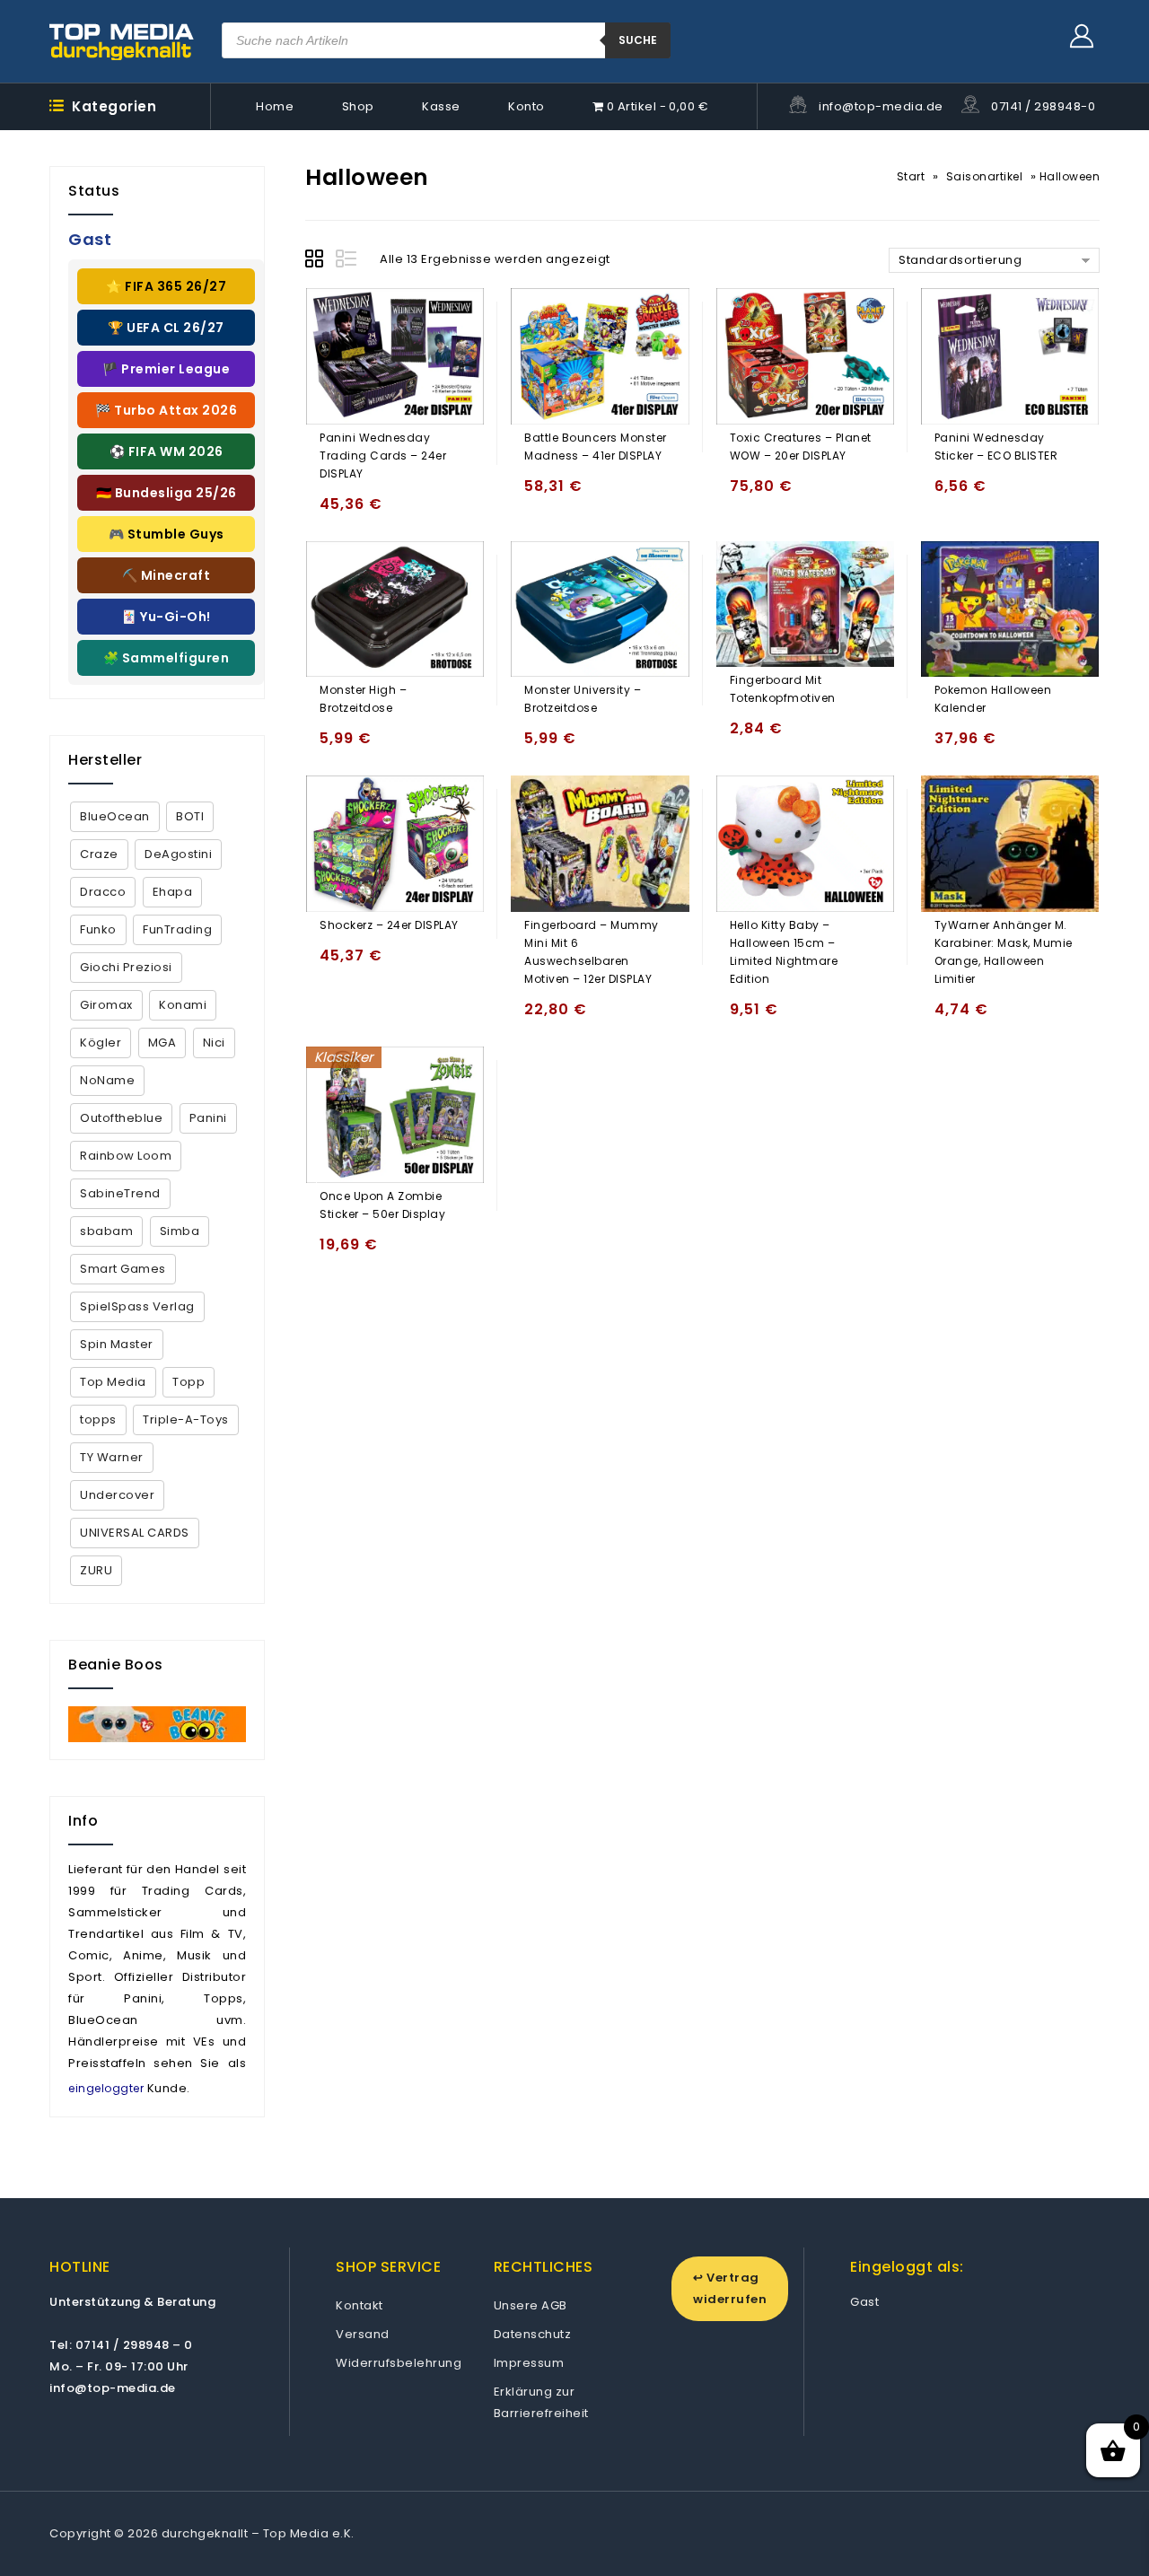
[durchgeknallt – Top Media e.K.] (122, 41)
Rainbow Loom (126, 1156)
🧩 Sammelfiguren (167, 658)
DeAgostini (178, 854)
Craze (99, 854)
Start (911, 176)
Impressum (529, 2363)
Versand (363, 2334)
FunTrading (177, 929)
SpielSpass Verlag (137, 1306)
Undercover (117, 1495)
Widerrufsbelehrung (399, 2363)
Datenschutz (533, 2334)
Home (275, 106)
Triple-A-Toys (186, 1419)
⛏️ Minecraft (167, 575)
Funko (98, 929)
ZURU (96, 1570)
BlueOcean (115, 816)
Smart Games (123, 1269)
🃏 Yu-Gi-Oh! (166, 617)
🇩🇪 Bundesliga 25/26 (167, 493)
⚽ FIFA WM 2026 (167, 451)
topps (98, 1419)
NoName (107, 1080)
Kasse (441, 106)
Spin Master (117, 1344)
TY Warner (112, 1457)
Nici (214, 1043)
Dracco (103, 892)
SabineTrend (120, 1193)
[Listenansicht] (347, 261)
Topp (189, 1382)
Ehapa (173, 892)
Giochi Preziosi (126, 967)
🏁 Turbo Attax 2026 (166, 410)
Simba (180, 1231)
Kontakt (360, 2305)
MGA (162, 1043)
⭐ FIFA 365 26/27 (166, 286)
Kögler (101, 1043)
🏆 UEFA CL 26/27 (166, 328)
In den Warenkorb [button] (337, 512)
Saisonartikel (985, 176)
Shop (358, 106)
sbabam (106, 1231)
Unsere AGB (531, 2305)
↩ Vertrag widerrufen (730, 2288)
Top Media (113, 1382)
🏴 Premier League (166, 369)
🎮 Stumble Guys (167, 534)
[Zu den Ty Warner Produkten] (157, 1724)
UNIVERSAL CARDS (135, 1533)
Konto (526, 106)
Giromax (106, 1005)
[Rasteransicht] (317, 261)
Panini (208, 1118)
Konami (183, 1005)
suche (638, 40)
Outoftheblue (121, 1118)
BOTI (190, 816)
